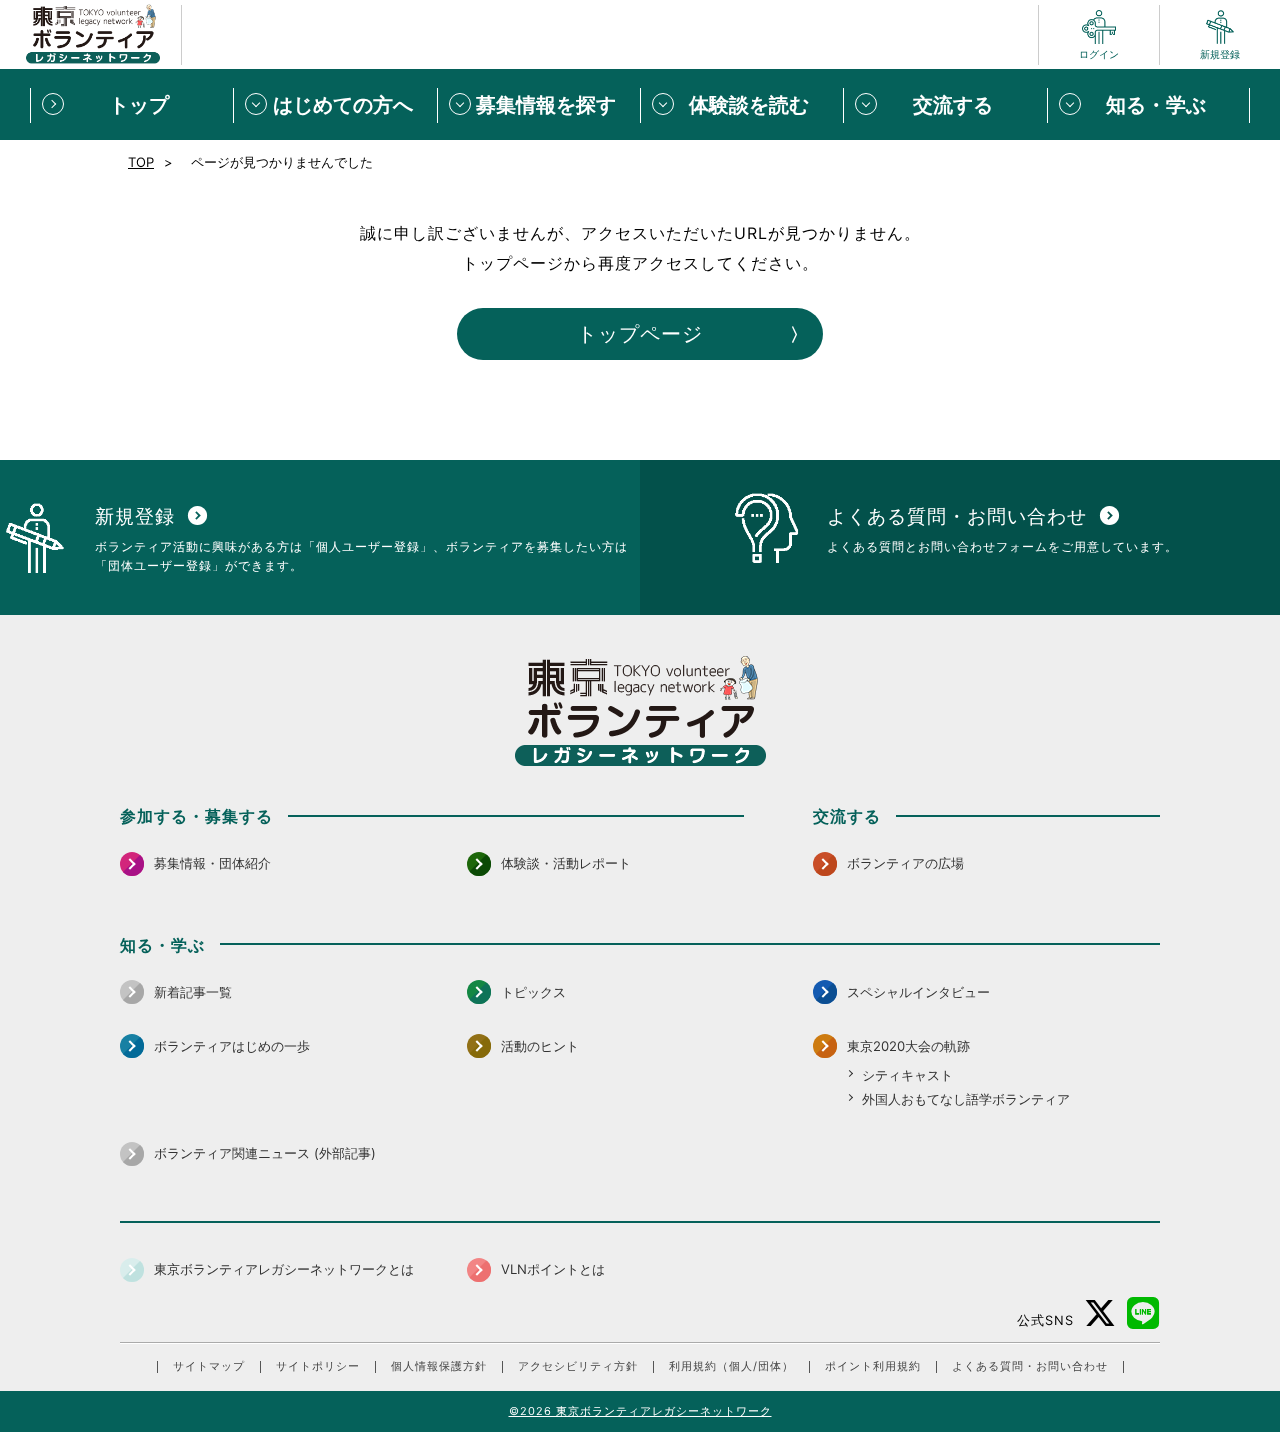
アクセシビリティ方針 (578, 1366)
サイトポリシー (318, 1366)
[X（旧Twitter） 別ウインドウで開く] (1100, 1313)
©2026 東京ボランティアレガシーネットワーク (640, 1411)
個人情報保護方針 (439, 1366)
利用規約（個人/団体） (731, 1366)
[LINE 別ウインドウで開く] (1143, 1313)
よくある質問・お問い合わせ (1030, 1366)
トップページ (640, 334)
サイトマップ (209, 1366)
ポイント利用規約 (873, 1366)
